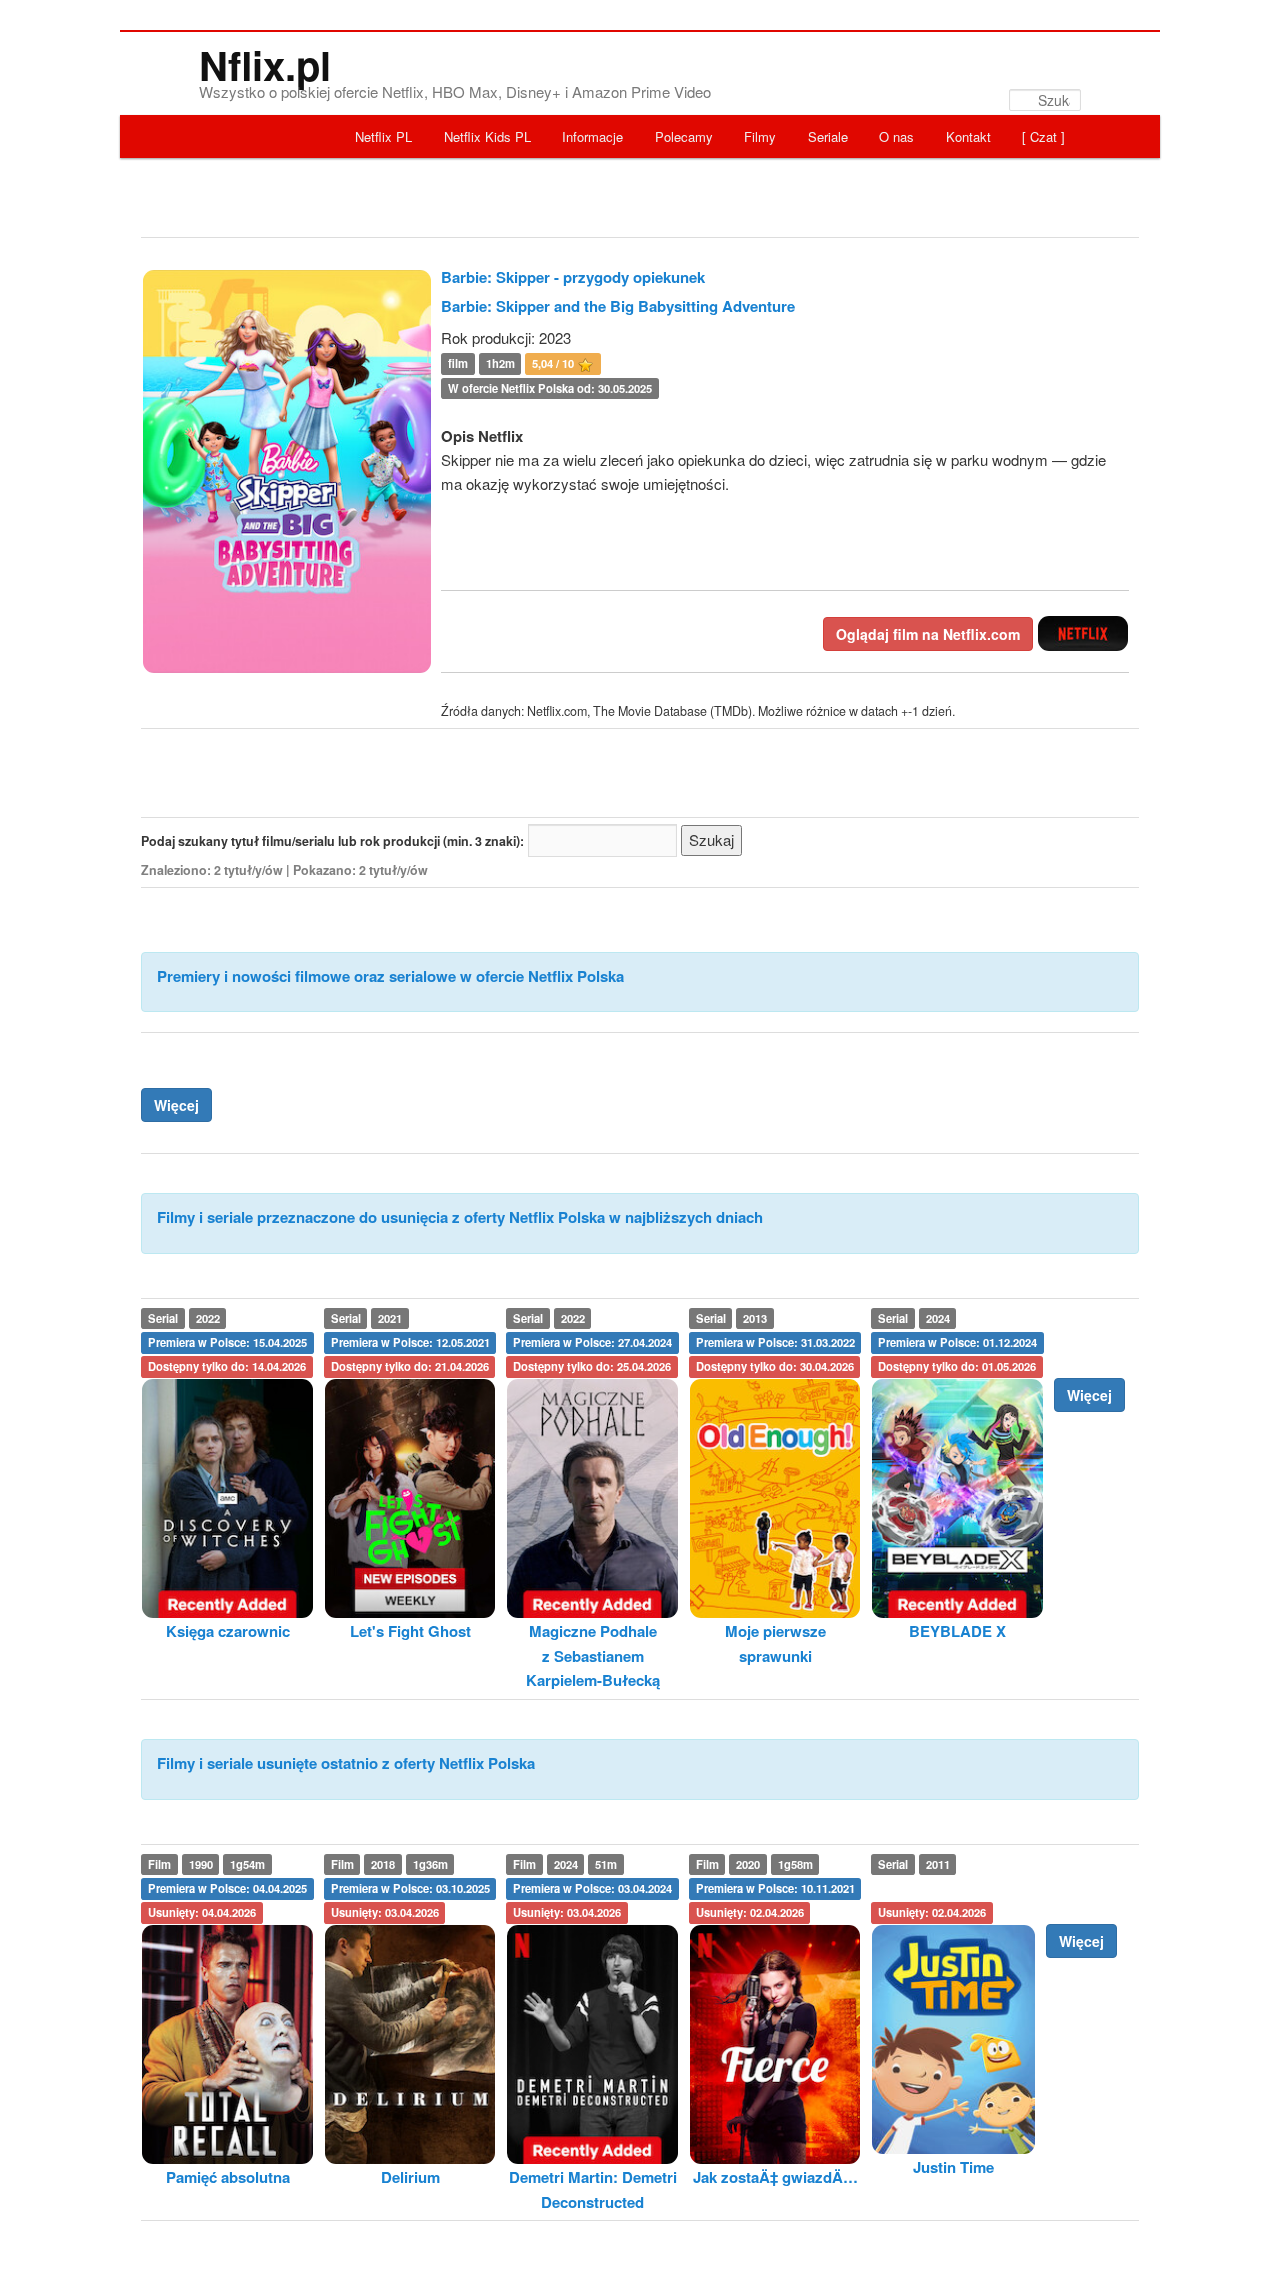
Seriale (828, 136)
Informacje (592, 136)
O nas (896, 136)
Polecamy (684, 136)
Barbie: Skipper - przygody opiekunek (573, 277)
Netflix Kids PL (487, 136)
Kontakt (968, 136)
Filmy (760, 136)
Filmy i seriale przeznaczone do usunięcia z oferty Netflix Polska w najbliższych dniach (460, 1217)
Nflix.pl (265, 64)
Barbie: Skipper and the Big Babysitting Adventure (618, 306)
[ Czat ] (1043, 136)
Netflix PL (383, 136)
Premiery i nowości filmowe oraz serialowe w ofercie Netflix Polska (390, 976)
